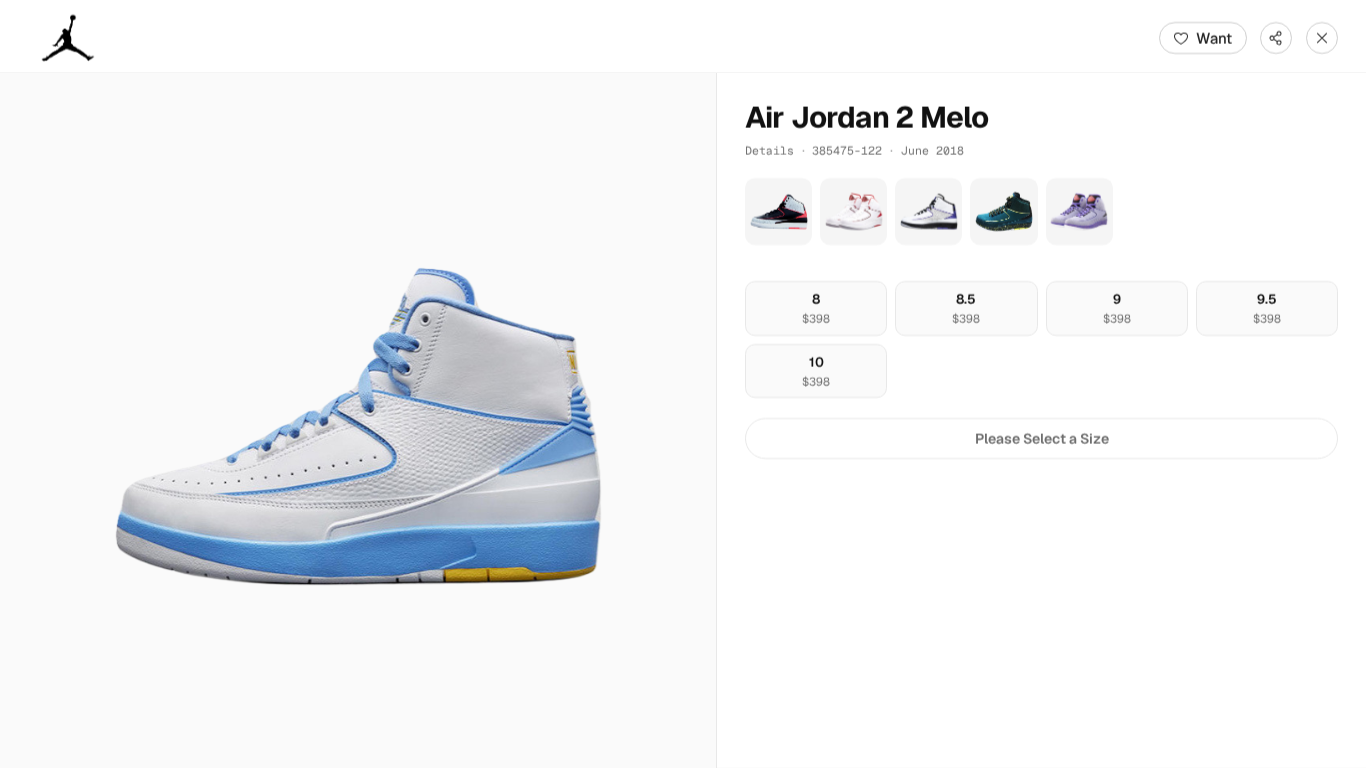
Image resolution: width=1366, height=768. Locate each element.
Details (769, 150)
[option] (816, 308)
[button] (358, 420)
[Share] (1276, 38)
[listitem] (778, 211)
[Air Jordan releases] (68, 38)
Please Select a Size (1042, 439)
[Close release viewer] (1322, 38)
